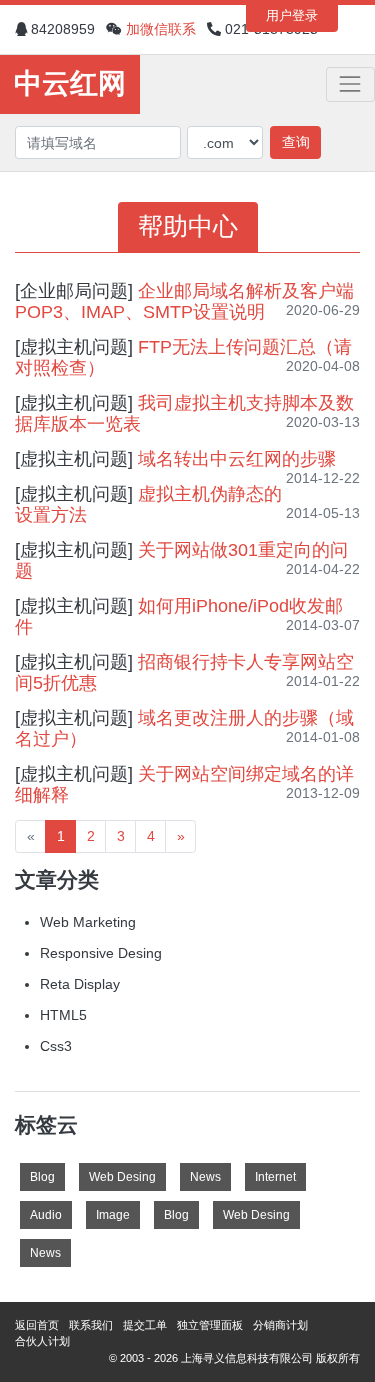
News (205, 1177)
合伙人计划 (42, 1341)
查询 (296, 142)
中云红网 (70, 83)
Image (113, 1215)
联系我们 (91, 1325)
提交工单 (145, 1325)
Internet (275, 1177)
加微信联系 (161, 29)
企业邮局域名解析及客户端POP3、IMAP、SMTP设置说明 (184, 301)
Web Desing (122, 1177)
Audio (46, 1215)
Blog (42, 1177)
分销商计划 (280, 1325)
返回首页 (37, 1325)
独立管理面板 (210, 1325)
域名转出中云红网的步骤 (237, 459)
